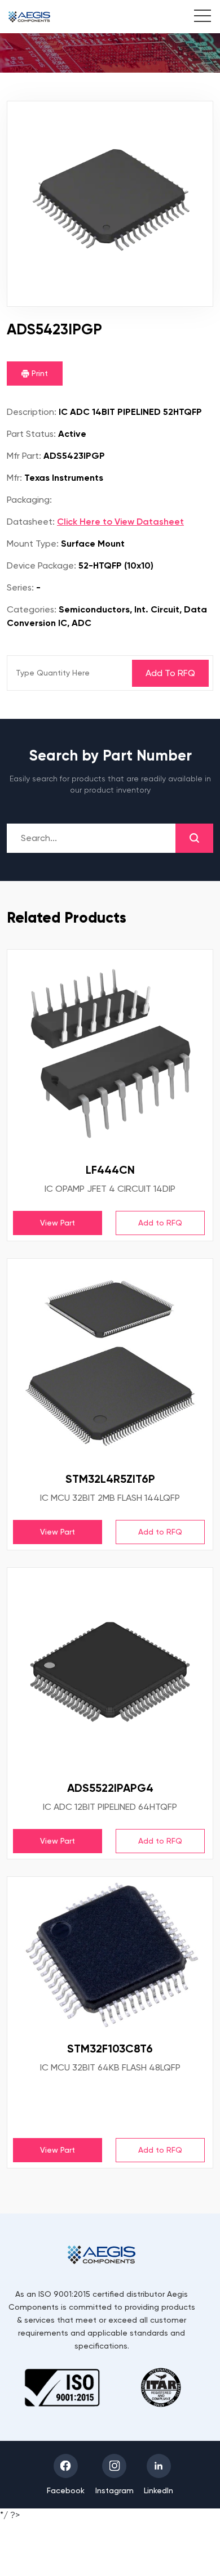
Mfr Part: (24, 456)
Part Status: (31, 434)
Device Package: (41, 565)
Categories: (32, 609)
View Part (58, 1223)
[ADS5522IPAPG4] (110, 1670)
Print (39, 373)
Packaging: (29, 500)
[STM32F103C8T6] (110, 1955)
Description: (32, 412)
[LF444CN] (110, 1052)
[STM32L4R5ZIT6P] (110, 1361)
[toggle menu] (197, 17)
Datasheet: (31, 522)
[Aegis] (29, 17)
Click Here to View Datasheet (120, 522)
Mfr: (14, 478)
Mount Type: (33, 544)
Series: (20, 587)
